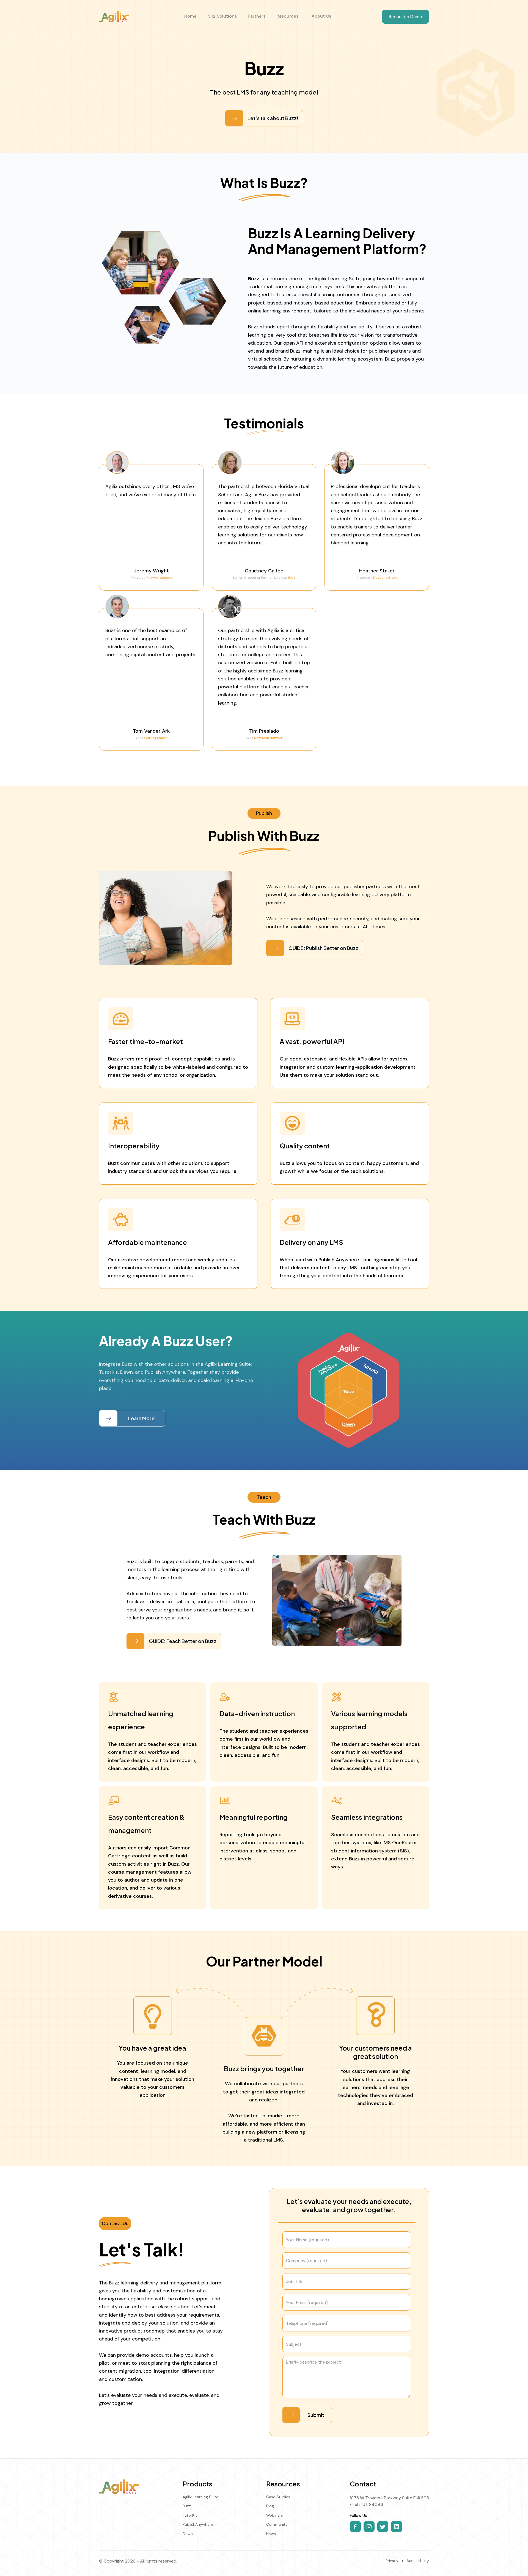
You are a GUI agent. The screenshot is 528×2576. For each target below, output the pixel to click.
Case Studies (278, 2497)
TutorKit (190, 2515)
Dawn (188, 2534)
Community (277, 2524)
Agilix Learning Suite (200, 2497)
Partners (257, 16)
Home (190, 16)
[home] (114, 17)
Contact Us (115, 2223)
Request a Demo (405, 17)
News (271, 2534)
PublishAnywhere (198, 2524)
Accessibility (418, 2561)
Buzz (187, 2506)
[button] (222, 17)
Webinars (275, 2515)
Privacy (392, 2561)
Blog (270, 2506)
